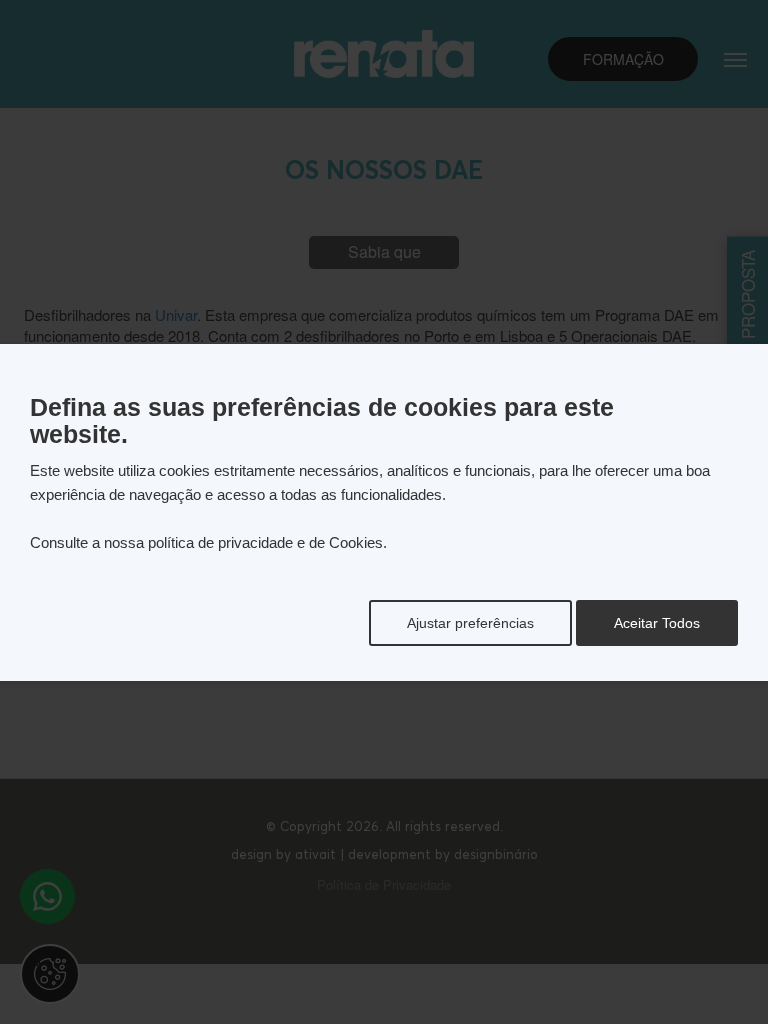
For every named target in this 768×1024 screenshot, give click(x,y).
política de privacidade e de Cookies (265, 542)
